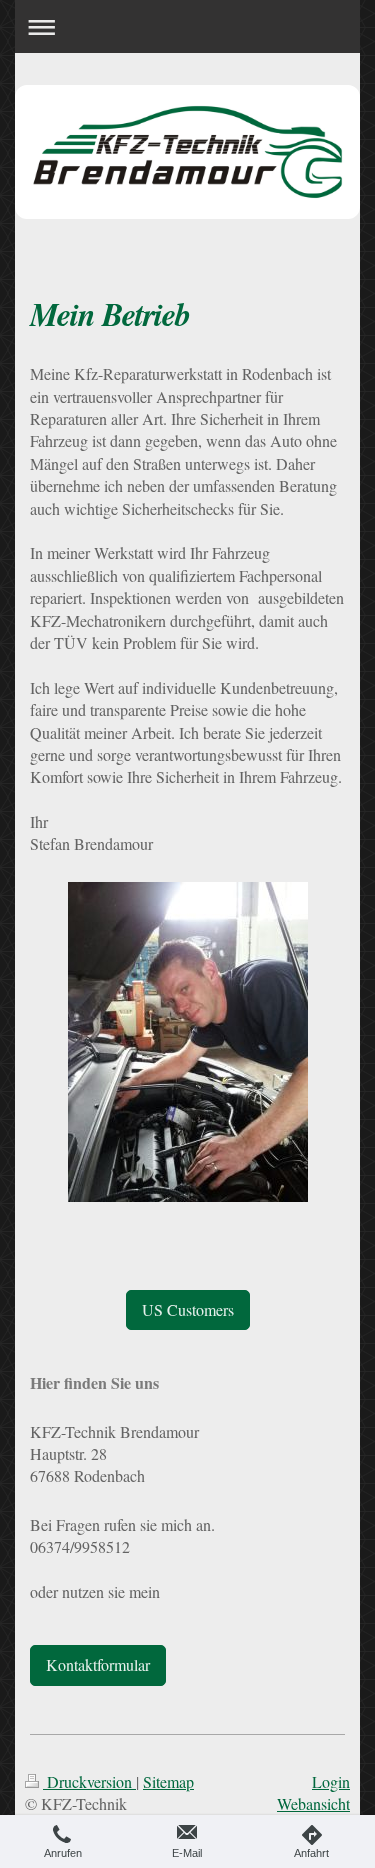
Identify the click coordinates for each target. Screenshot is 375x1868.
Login (331, 1781)
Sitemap (168, 1781)
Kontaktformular (98, 1664)
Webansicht (313, 1803)
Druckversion (89, 1781)
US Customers (188, 1309)
